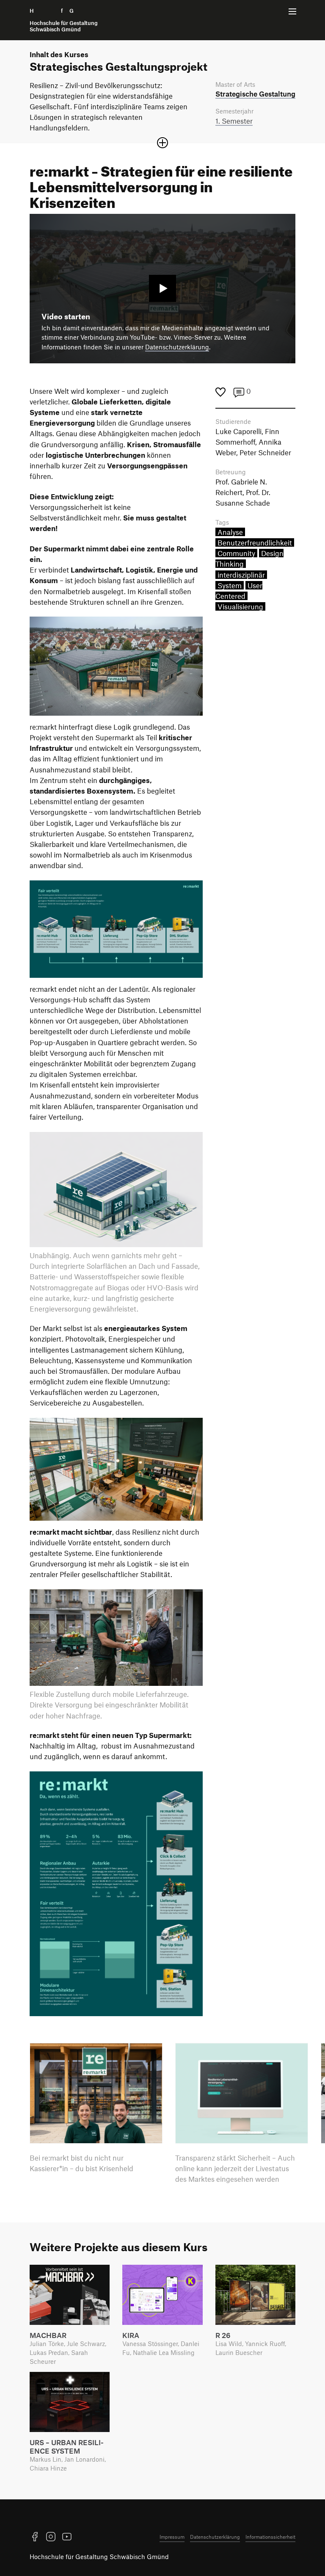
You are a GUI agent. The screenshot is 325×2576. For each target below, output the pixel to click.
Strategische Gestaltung (255, 94)
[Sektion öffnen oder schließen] (162, 143)
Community (236, 553)
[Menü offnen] (292, 11)
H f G (64, 20)
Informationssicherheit (270, 2537)
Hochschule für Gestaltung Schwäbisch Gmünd (99, 2557)
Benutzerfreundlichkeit (255, 542)
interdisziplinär (241, 575)
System (230, 585)
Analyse (230, 532)
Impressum (172, 2537)
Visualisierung (240, 606)
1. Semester (234, 121)
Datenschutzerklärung (177, 347)
